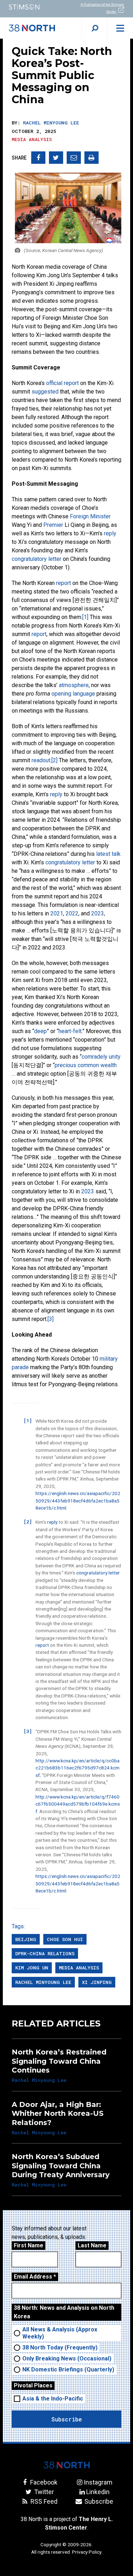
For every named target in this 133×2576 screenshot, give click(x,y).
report (63, 583)
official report (62, 383)
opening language (73, 694)
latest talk (108, 854)
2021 (57, 913)
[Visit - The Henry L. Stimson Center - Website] (33, 7)
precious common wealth (86, 1065)
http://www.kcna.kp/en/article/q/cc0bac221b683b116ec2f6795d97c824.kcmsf (77, 1768)
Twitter (43, 2492)
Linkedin (98, 2492)
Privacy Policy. (87, 2552)
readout (41, 760)
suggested (45, 392)
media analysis (79, 1968)
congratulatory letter (37, 559)
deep (40, 1031)
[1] (85, 617)
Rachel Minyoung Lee (51, 123)
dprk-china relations (45, 1953)
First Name (29, 2245)
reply (110, 533)
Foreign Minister (90, 516)
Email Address (35, 2277)
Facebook (43, 2482)
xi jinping (97, 1982)
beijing (26, 1939)
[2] (54, 760)
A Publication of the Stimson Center (102, 8)
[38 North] (67, 2465)
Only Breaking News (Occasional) (67, 2358)
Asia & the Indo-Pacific (53, 2399)
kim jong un (32, 1968)
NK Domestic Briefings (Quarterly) (68, 2369)
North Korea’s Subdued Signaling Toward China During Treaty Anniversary (61, 2166)
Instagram (98, 2482)
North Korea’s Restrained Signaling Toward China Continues (59, 2061)
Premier (53, 525)
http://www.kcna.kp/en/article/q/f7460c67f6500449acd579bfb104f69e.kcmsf (78, 1804)
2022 (72, 913)
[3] (51, 1319)
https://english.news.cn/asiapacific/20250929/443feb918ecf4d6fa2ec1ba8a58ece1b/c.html (78, 1501)
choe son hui (65, 1939)
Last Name (92, 2245)
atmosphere (74, 685)
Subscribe (98, 2501)
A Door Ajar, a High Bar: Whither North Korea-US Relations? (58, 2114)
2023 (98, 913)
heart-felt (70, 1031)
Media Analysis (32, 139)
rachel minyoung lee (43, 1982)
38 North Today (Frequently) (60, 2348)
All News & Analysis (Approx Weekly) (60, 2333)
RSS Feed (43, 2501)
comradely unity (101, 1057)
